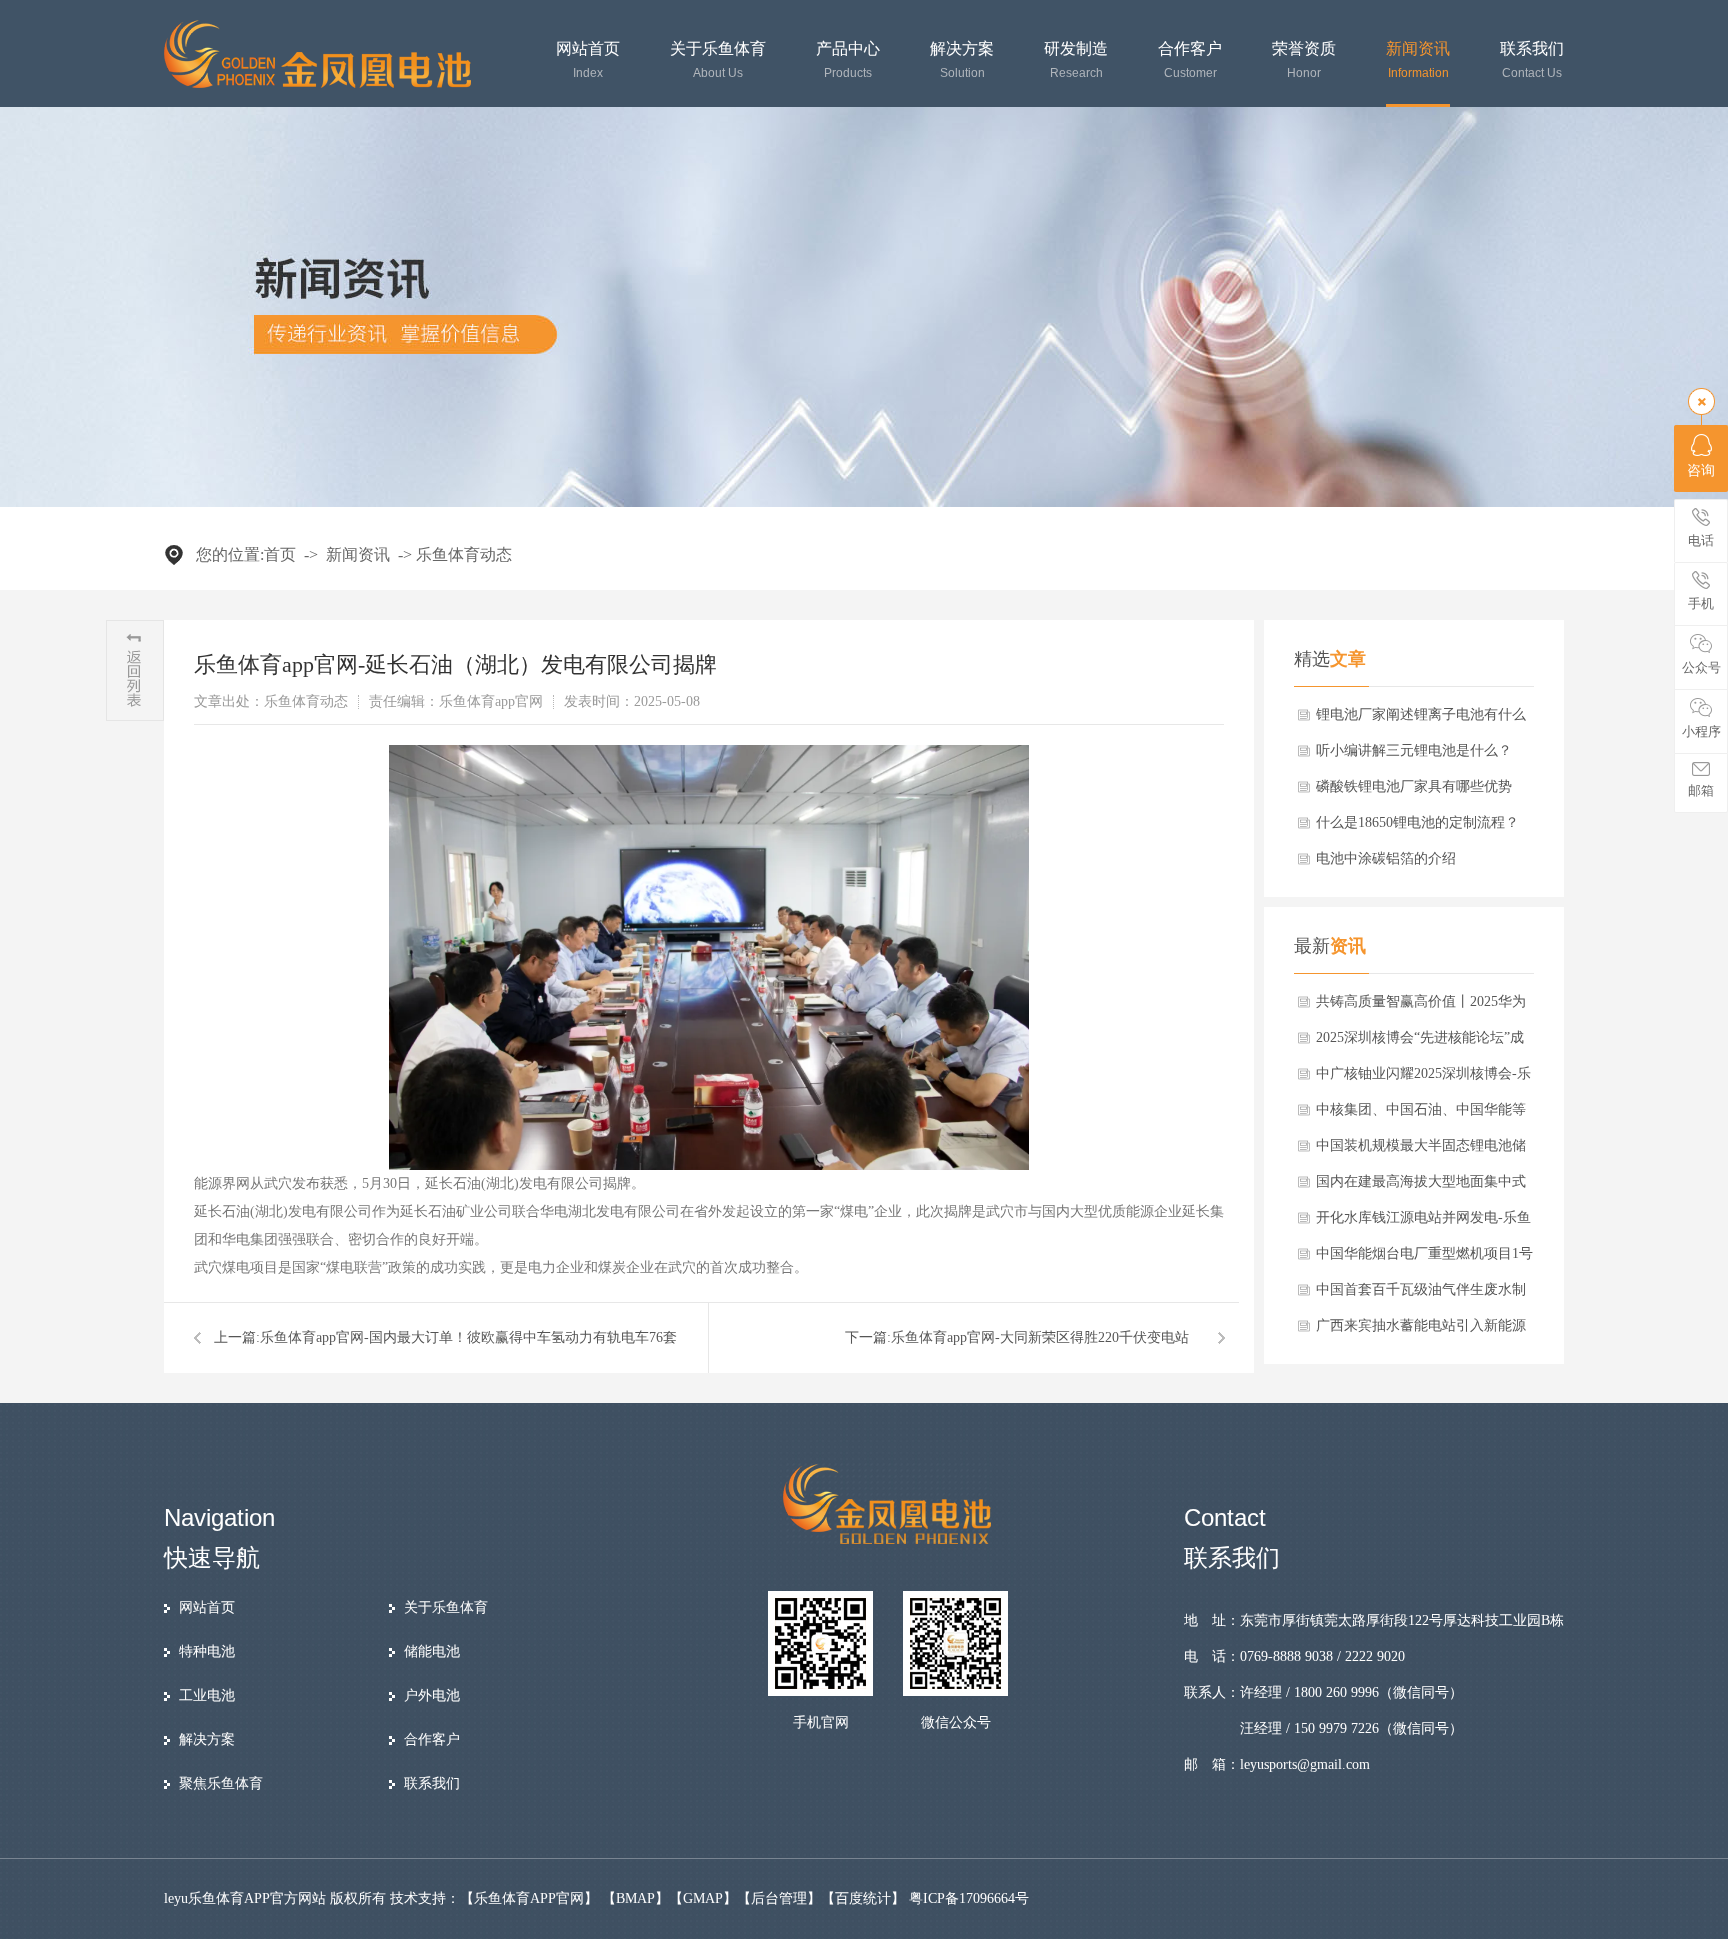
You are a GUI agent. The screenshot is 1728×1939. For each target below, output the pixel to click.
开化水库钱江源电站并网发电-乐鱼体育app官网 (1423, 1223)
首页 (280, 554)
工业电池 (207, 1695)
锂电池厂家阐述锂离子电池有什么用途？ (1421, 720)
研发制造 (1076, 60)
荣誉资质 (1304, 60)
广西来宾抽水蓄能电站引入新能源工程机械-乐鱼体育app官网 (1421, 1331)
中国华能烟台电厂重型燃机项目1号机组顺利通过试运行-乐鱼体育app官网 (1424, 1259)
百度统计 (863, 1898)
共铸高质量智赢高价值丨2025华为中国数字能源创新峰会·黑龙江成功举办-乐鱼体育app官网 (1423, 1007)
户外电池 (432, 1695)
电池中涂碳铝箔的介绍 (1386, 858)
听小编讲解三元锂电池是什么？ (1414, 750)
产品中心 (848, 60)
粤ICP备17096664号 (969, 1898)
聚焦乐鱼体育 (221, 1783)
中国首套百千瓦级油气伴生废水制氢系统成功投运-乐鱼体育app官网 (1421, 1295)
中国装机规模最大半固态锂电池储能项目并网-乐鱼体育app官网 (1421, 1151)
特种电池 (207, 1651)
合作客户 (1190, 60)
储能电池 (432, 1651)
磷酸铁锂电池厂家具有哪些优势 (1414, 786)
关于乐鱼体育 (718, 60)
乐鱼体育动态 (464, 554)
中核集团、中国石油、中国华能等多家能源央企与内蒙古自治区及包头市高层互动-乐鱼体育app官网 (1421, 1115)
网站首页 (588, 60)
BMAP (635, 1898)
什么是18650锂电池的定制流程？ (1417, 822)
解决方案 (962, 60)
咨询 (1701, 470)
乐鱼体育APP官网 (529, 1898)
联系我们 (1532, 60)
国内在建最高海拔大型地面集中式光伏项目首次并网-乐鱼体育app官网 (1421, 1187)
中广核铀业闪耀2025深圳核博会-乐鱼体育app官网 (1423, 1079)
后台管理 (779, 1898)
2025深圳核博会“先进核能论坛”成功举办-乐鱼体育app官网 (1420, 1043)
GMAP (703, 1898)
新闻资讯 (1418, 60)
